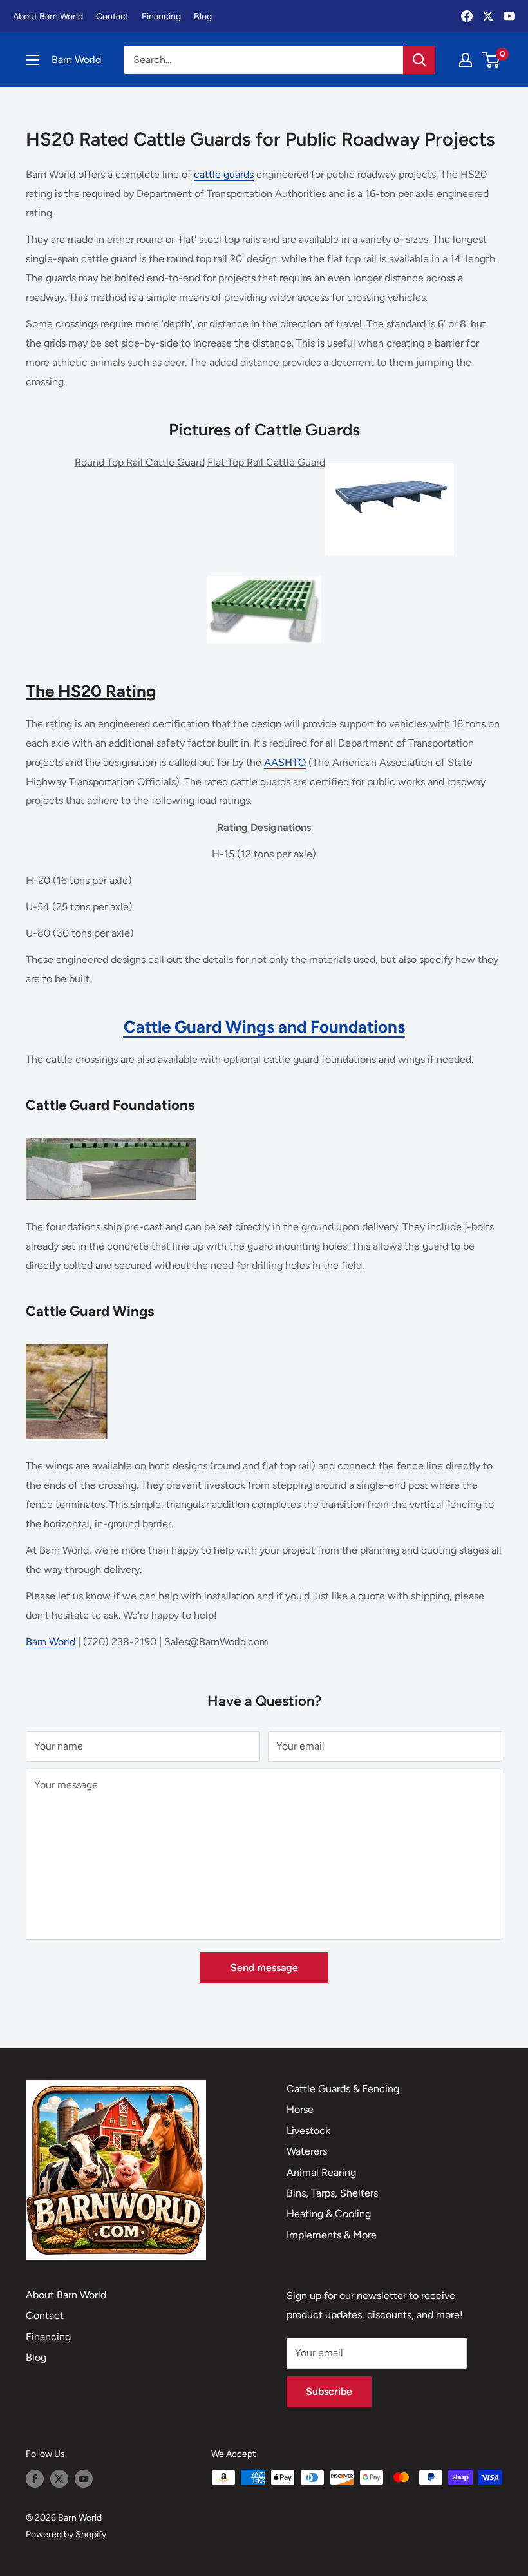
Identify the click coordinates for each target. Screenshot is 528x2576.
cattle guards (224, 174)
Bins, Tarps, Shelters (332, 2193)
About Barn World (48, 16)
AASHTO (285, 762)
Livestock (308, 2131)
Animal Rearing (321, 2172)
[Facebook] (467, 16)
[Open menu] (32, 60)
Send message (264, 1968)
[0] (492, 60)
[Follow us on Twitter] (59, 2479)
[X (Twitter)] (488, 16)
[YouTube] (509, 16)
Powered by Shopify (66, 2534)
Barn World (51, 1642)
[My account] (466, 60)
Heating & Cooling (329, 2214)
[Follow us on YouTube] (84, 2479)
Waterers (307, 2151)
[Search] (419, 60)
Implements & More (332, 2235)
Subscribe (329, 2391)
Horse (300, 2109)
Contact (112, 16)
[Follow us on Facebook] (35, 2479)
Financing (161, 16)
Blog (203, 16)
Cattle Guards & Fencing (343, 2089)
